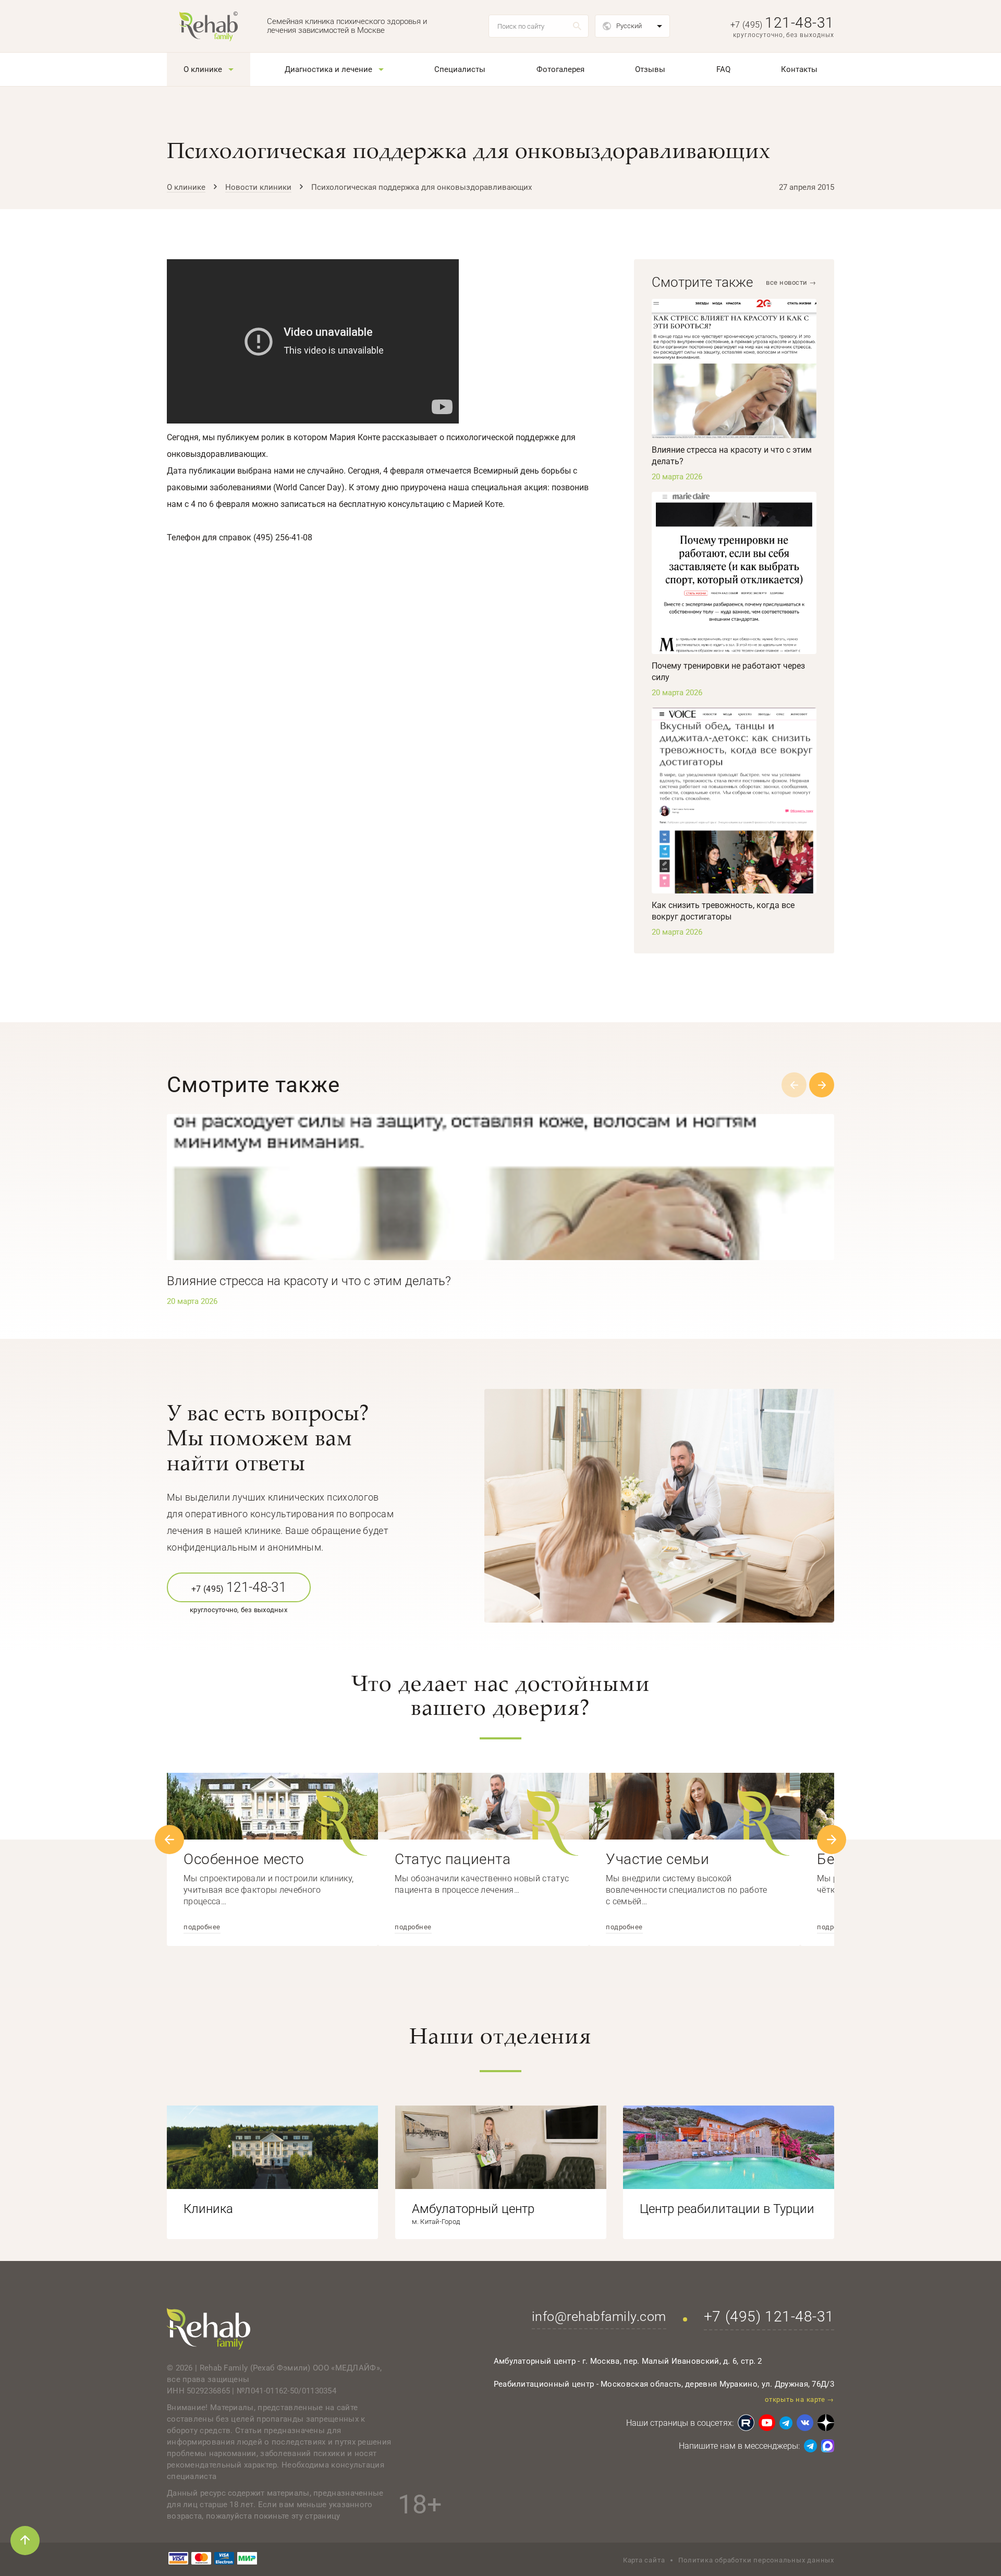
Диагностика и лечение (328, 69)
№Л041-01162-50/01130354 (286, 2391)
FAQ (723, 69)
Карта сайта (644, 2560)
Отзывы (650, 69)
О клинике (203, 69)
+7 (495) (782, 25)
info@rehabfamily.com (599, 2317)
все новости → (791, 282)
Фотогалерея (560, 69)
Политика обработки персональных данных (756, 2560)
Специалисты (460, 69)
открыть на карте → (799, 2399)
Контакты (799, 69)
